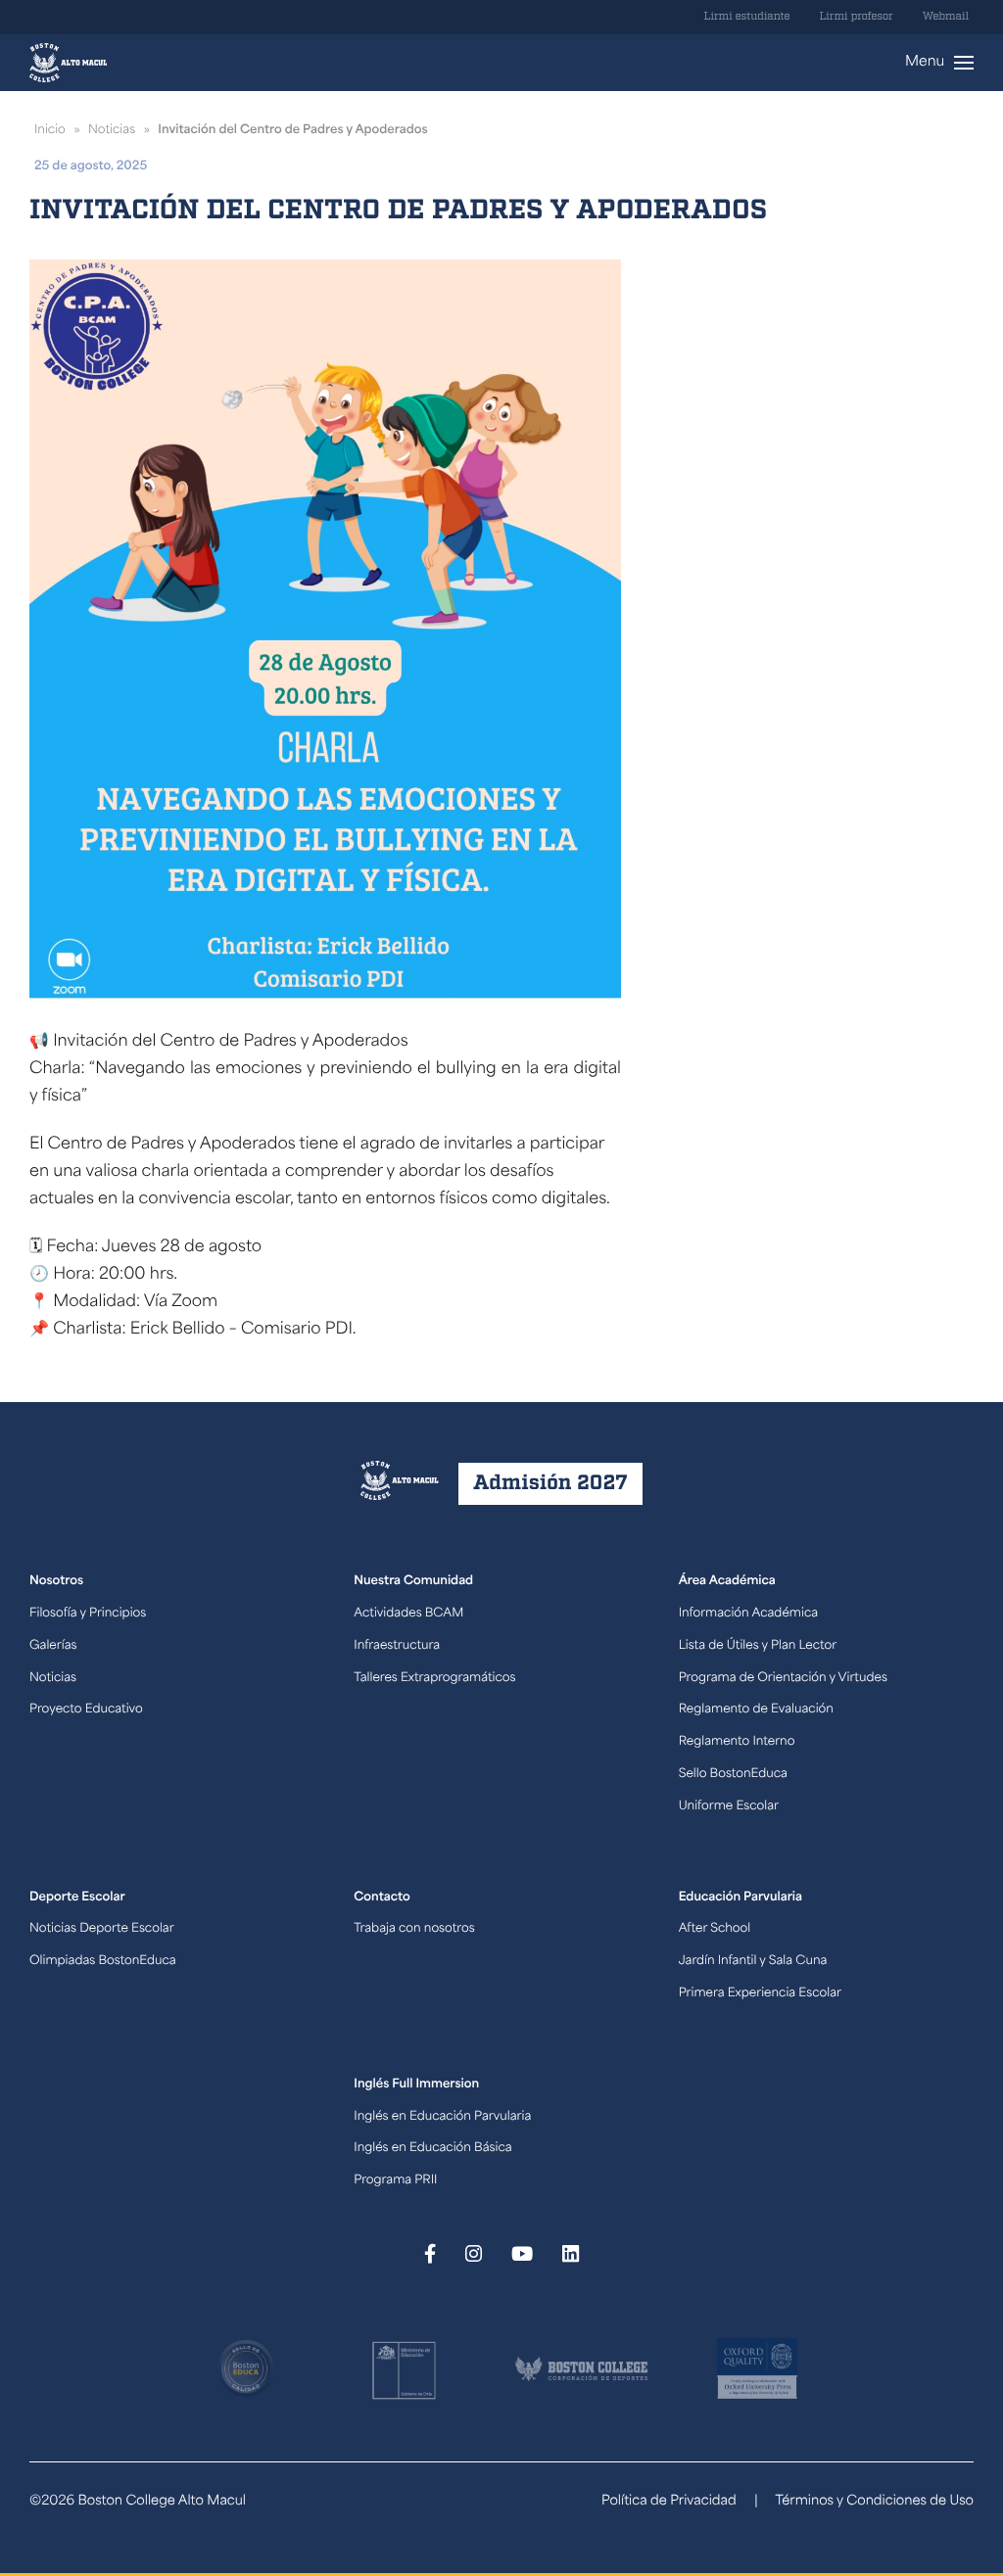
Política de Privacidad (669, 2502)
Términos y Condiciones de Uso (874, 2502)
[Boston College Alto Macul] (68, 63)
